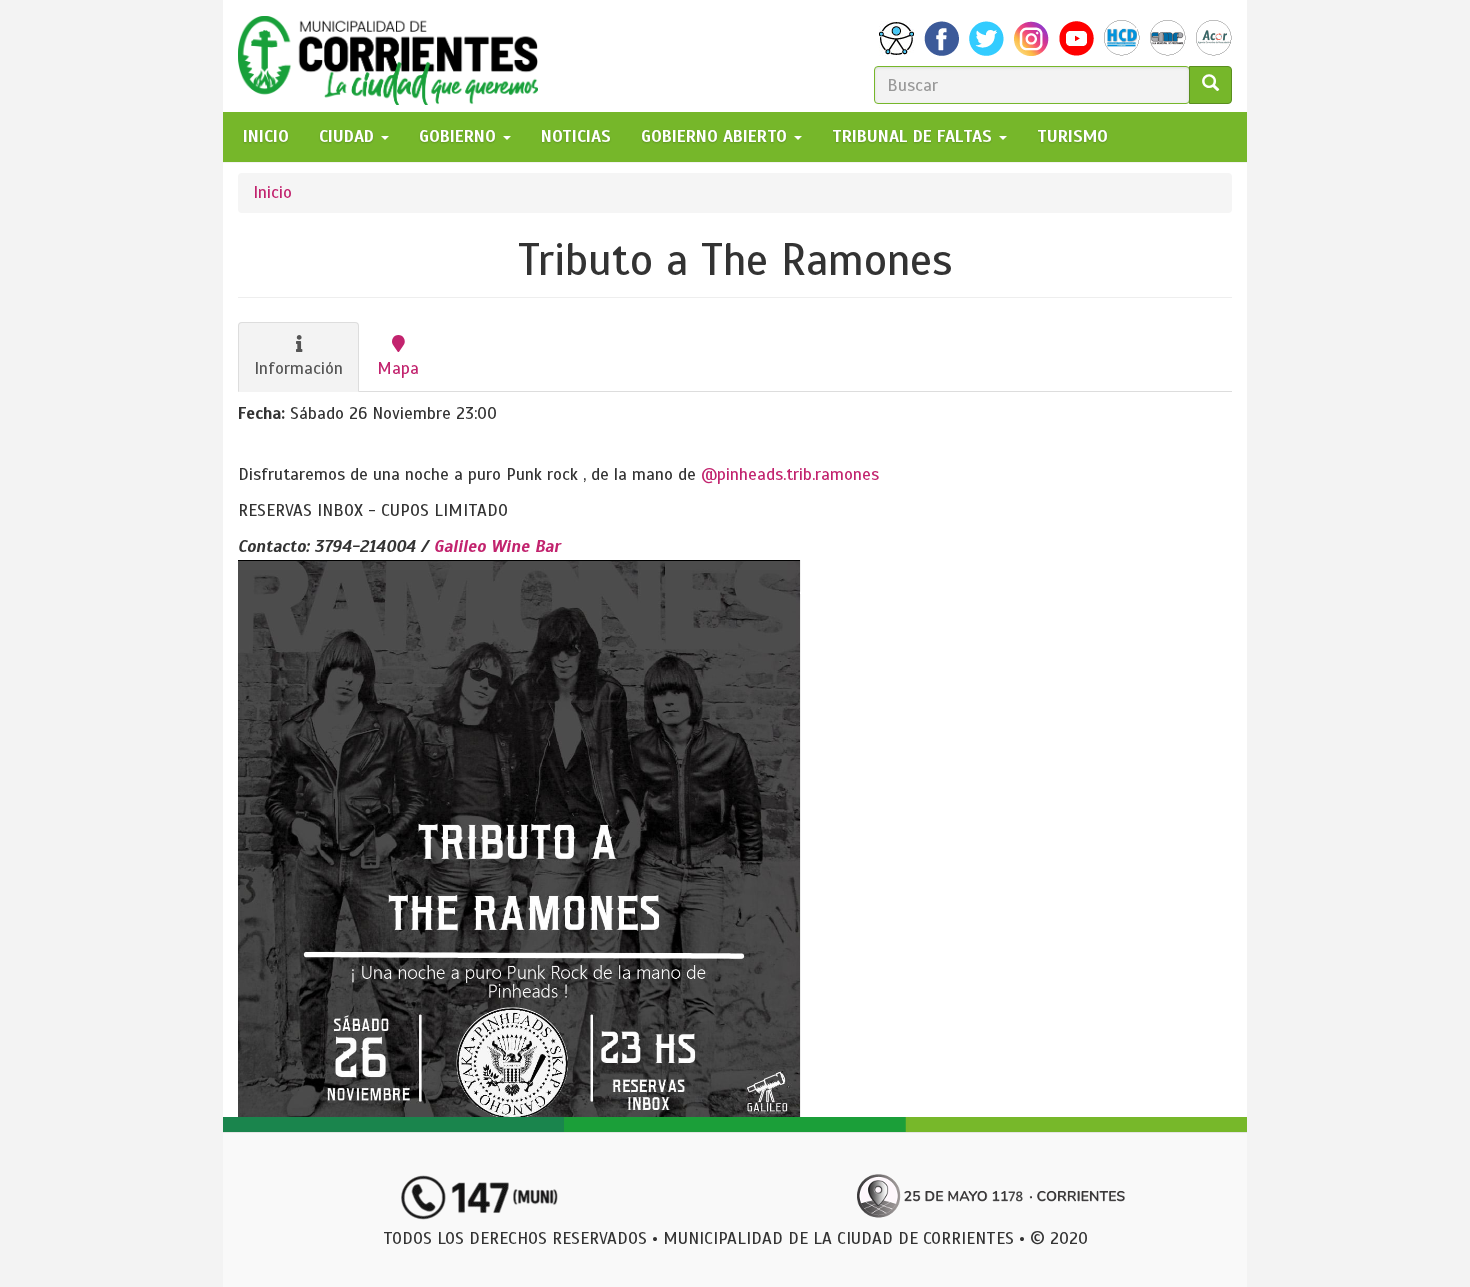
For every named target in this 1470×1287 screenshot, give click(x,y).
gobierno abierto (716, 136)
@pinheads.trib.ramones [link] (790, 474)
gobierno (460, 136)
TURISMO (1072, 136)
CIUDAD (349, 136)
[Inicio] (395, 56)
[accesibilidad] (896, 38)
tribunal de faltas (914, 136)
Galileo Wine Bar (497, 546)
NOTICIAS (576, 136)
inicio (266, 136)
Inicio (272, 192)
